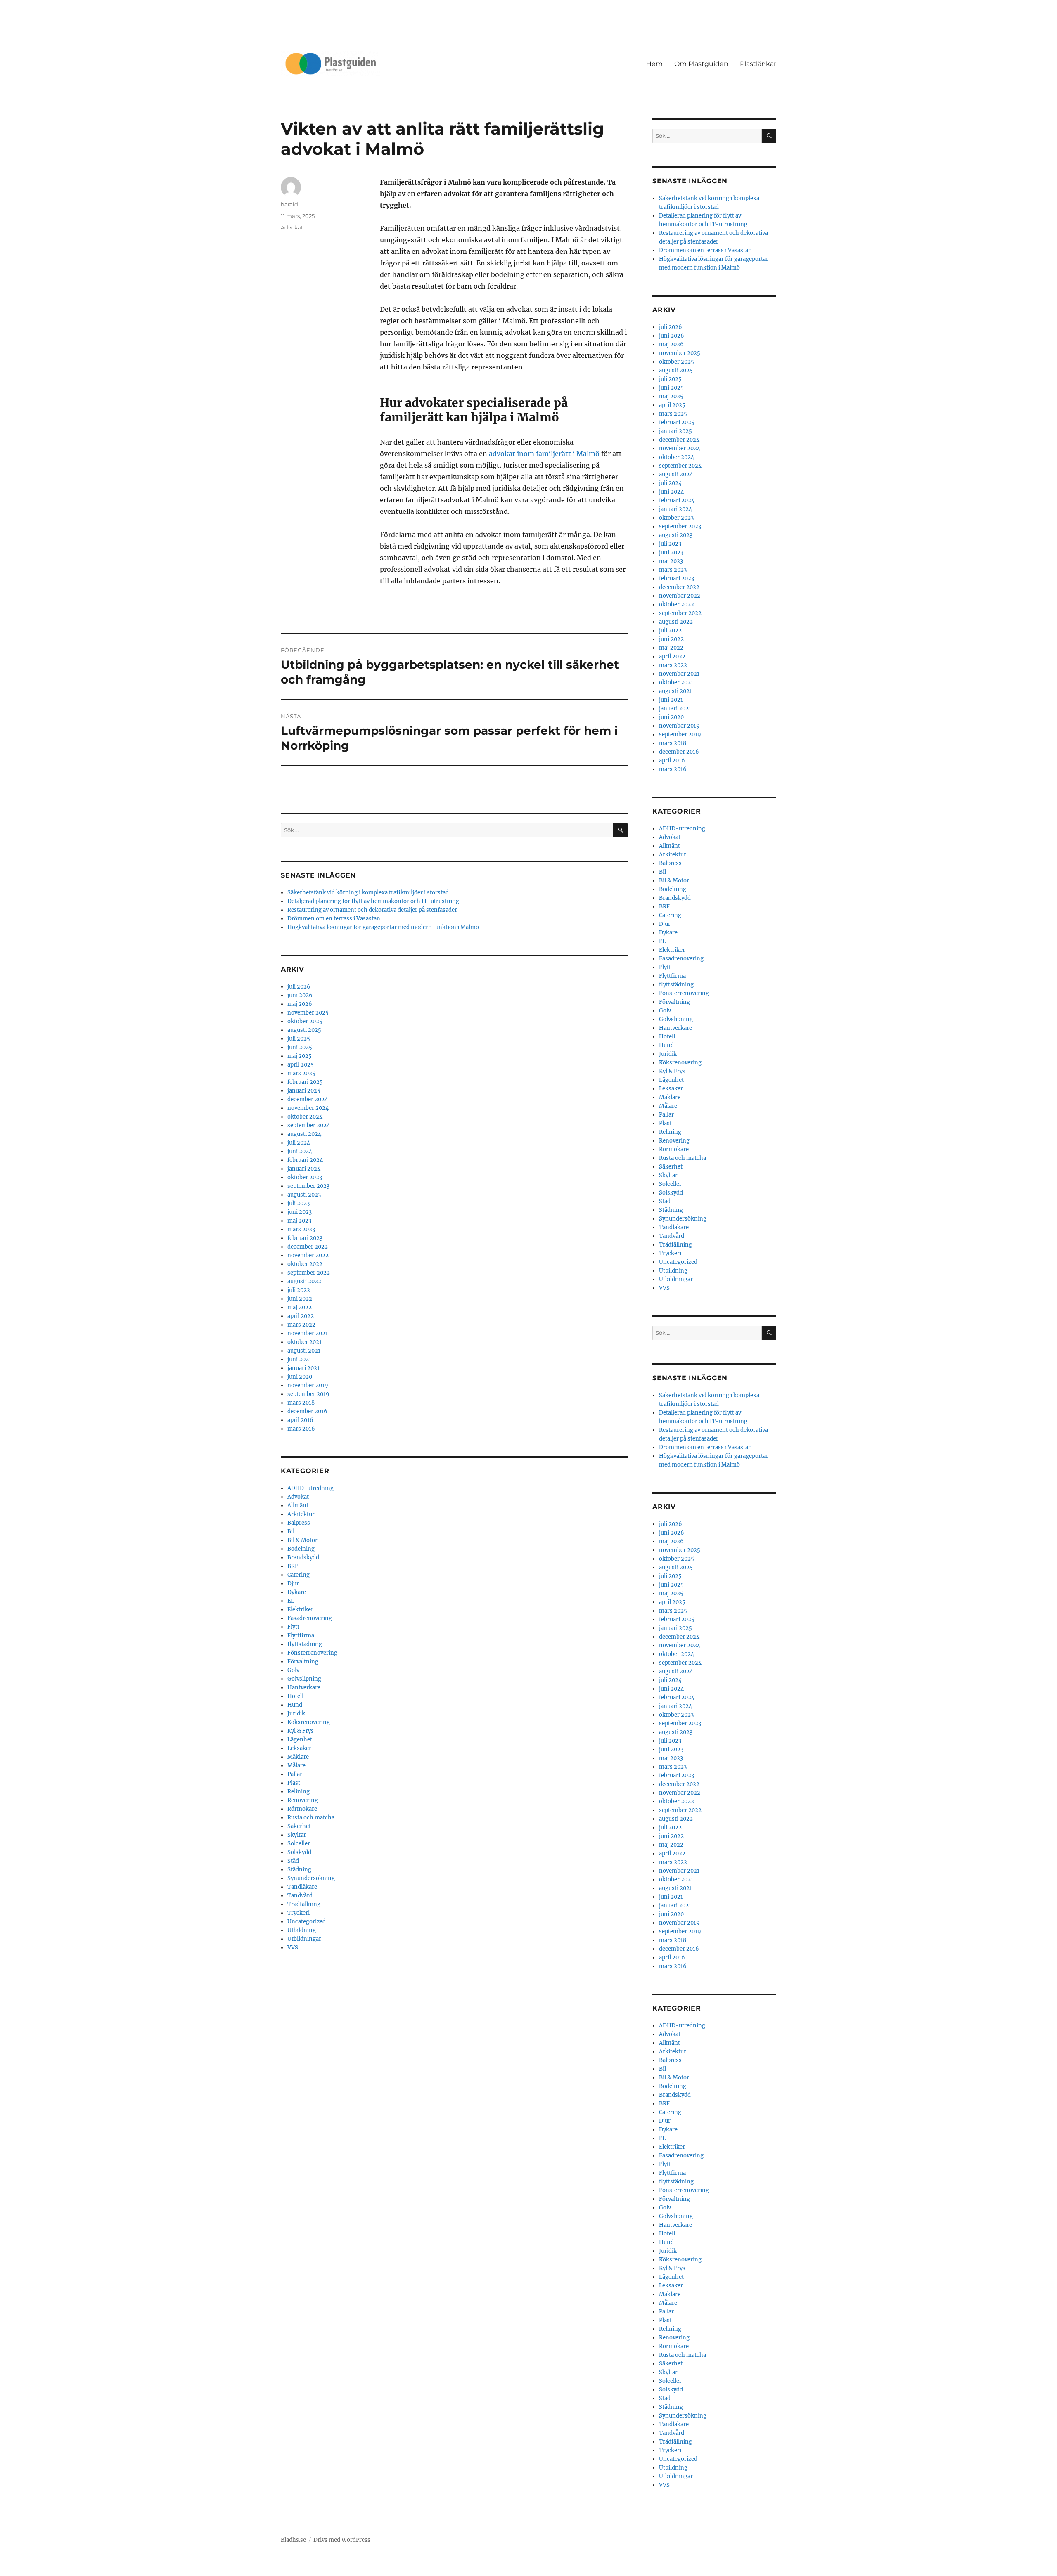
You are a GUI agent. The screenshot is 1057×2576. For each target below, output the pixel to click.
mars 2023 (301, 1229)
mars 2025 (301, 1073)
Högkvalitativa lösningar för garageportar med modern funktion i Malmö (383, 927)
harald (289, 204)
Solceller (299, 1844)
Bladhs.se (293, 2540)
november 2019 (308, 1385)
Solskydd (299, 1852)
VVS (293, 1948)
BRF (293, 1566)
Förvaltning (303, 1662)
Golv (293, 1670)
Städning (299, 1870)
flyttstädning (305, 1644)
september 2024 (309, 1125)
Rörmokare (302, 1809)
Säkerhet (299, 1826)
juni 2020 (300, 1377)
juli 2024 (299, 1143)
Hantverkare (304, 1688)
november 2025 (308, 1013)
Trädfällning (304, 1904)
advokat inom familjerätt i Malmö (544, 454)
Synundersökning (311, 1878)
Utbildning (302, 1930)
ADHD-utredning (310, 1488)
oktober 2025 (305, 1021)
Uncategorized (307, 1922)
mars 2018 (301, 1403)
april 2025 (301, 1065)
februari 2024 (305, 1160)
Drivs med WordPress (342, 2540)
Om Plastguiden (701, 64)
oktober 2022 (305, 1264)
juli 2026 (299, 987)
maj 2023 (299, 1221)
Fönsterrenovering (312, 1653)
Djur (293, 1584)
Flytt (293, 1627)
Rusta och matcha (311, 1818)
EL (291, 1601)
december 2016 (307, 1411)
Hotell (295, 1696)
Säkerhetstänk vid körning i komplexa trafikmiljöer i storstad (368, 893)
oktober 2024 (305, 1117)
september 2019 (308, 1394)
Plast (294, 1783)
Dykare (297, 1592)
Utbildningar (304, 1939)
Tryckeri (299, 1913)
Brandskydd (303, 1558)
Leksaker (299, 1748)
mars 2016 (301, 1429)
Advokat (292, 227)
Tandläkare (302, 1887)
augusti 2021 (304, 1351)
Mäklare (298, 1757)
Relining (299, 1792)
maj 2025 (300, 1056)
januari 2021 (303, 1368)
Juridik (296, 1714)
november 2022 (308, 1255)
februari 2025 (305, 1082)
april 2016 (300, 1420)
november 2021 (308, 1333)
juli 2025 (299, 1039)
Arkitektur (301, 1514)
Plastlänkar (758, 64)
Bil (291, 1532)
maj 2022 (300, 1307)
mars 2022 (301, 1325)
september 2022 (309, 1273)
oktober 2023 (305, 1177)
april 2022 (301, 1316)
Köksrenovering (309, 1722)
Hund (295, 1705)
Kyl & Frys (301, 1731)
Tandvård (300, 1896)
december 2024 (308, 1099)
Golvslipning (304, 1679)
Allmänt (298, 1506)
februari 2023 (305, 1238)
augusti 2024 (304, 1134)
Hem (654, 64)
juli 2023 (299, 1203)
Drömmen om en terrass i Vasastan (334, 919)
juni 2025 (300, 1047)
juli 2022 (299, 1290)
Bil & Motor (302, 1540)
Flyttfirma (301, 1636)
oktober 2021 (305, 1342)
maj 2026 (300, 1004)
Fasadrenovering (310, 1618)
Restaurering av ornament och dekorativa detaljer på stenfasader (372, 910)
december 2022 (308, 1247)
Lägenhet (300, 1740)
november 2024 (308, 1108)
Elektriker (300, 1610)
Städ (293, 1861)
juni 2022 (300, 1299)
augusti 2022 (304, 1281)
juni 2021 (299, 1359)
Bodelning (301, 1549)
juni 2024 (300, 1151)
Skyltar (297, 1835)
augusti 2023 (304, 1195)
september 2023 (308, 1186)
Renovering (303, 1800)
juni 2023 (300, 1212)
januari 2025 (304, 1091)
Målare (296, 1766)
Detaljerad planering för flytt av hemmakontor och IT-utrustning (373, 901)
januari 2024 (304, 1169)
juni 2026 (300, 995)
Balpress (299, 1523)
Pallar (295, 1774)
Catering (299, 1575)
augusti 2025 (304, 1030)
